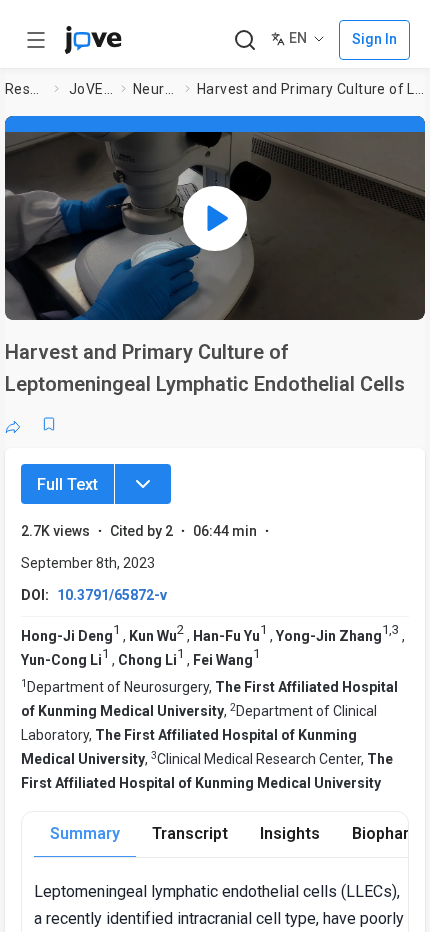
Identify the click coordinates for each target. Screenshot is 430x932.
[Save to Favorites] (49, 424)
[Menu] (143, 484)
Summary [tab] (85, 833)
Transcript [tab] (190, 833)
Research (25, 89)
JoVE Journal (91, 89)
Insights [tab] (290, 833)
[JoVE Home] (93, 40)
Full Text (67, 484)
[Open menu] (36, 40)
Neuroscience (155, 89)
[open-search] (244, 40)
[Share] (13, 424)
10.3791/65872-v (112, 595)
